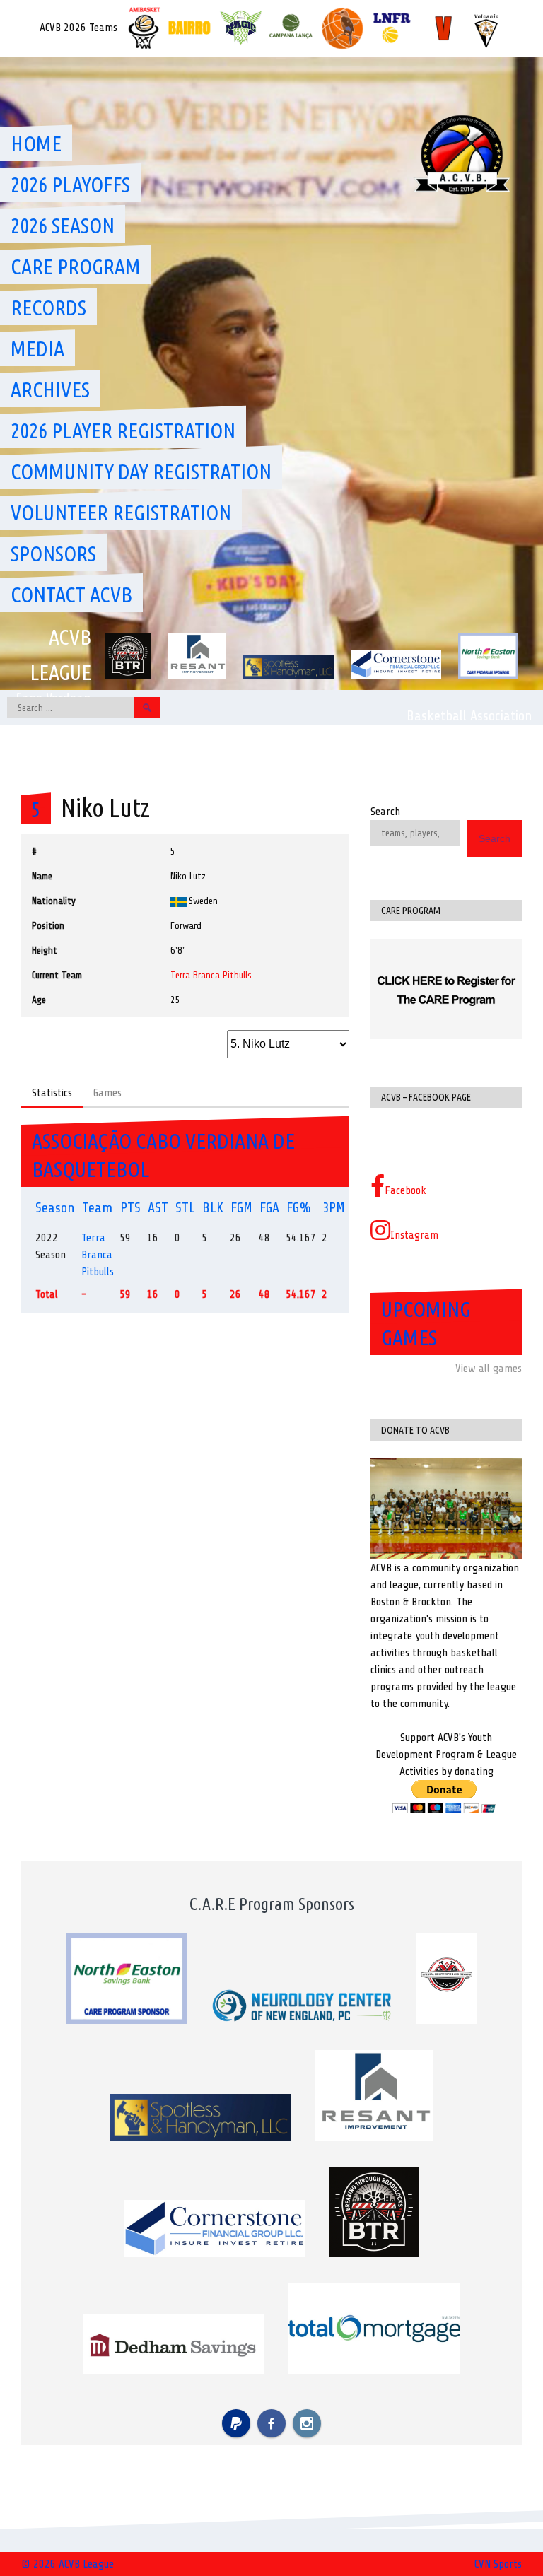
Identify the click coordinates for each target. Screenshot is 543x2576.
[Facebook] (271, 2423)
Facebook (405, 1190)
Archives (50, 390)
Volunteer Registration (121, 513)
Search (385, 812)
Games (107, 1093)
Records (48, 308)
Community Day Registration (141, 472)
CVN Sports (498, 2564)
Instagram (414, 1235)
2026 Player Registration (123, 431)
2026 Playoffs (70, 185)
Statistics (52, 1093)
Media (37, 349)
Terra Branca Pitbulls (211, 975)
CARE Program (76, 267)
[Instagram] (307, 2423)
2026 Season (63, 226)
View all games (489, 1369)
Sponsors (53, 554)
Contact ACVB (71, 595)
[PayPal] (236, 2423)
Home (36, 144)
